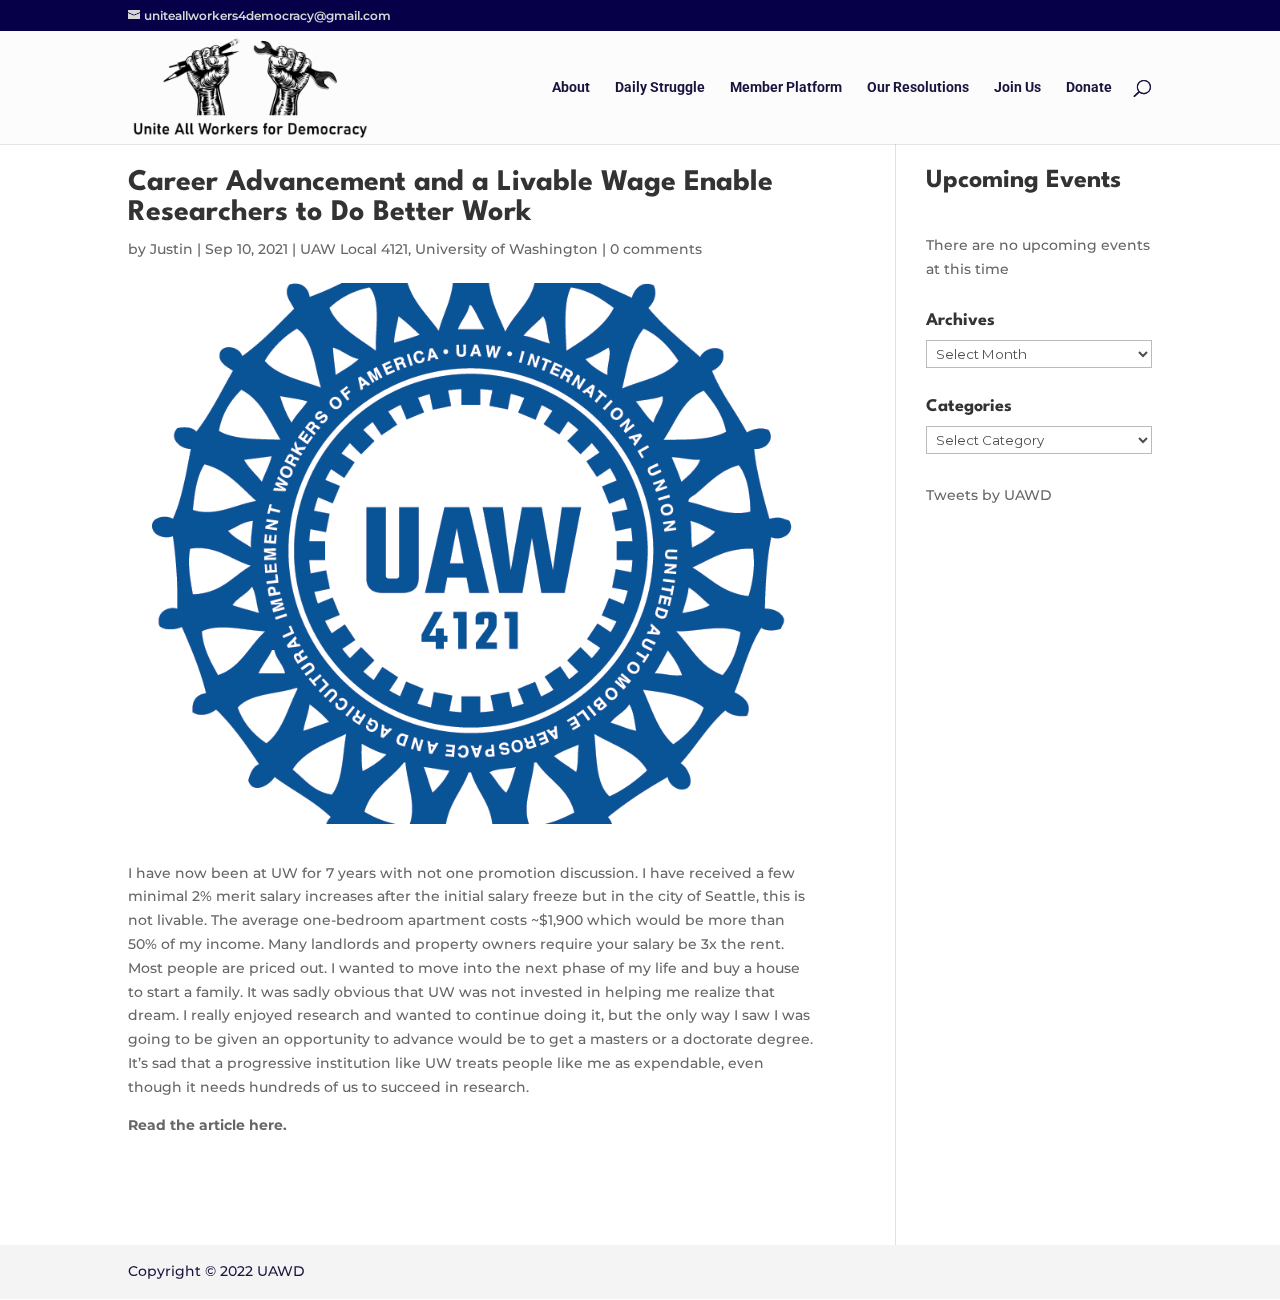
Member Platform (786, 87)
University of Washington (506, 249)
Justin (171, 249)
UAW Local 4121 (354, 249)
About (571, 87)
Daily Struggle (660, 87)
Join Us (1017, 87)
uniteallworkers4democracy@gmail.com (267, 15)
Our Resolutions (918, 87)
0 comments (656, 249)
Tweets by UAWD (989, 495)
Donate (1089, 87)
